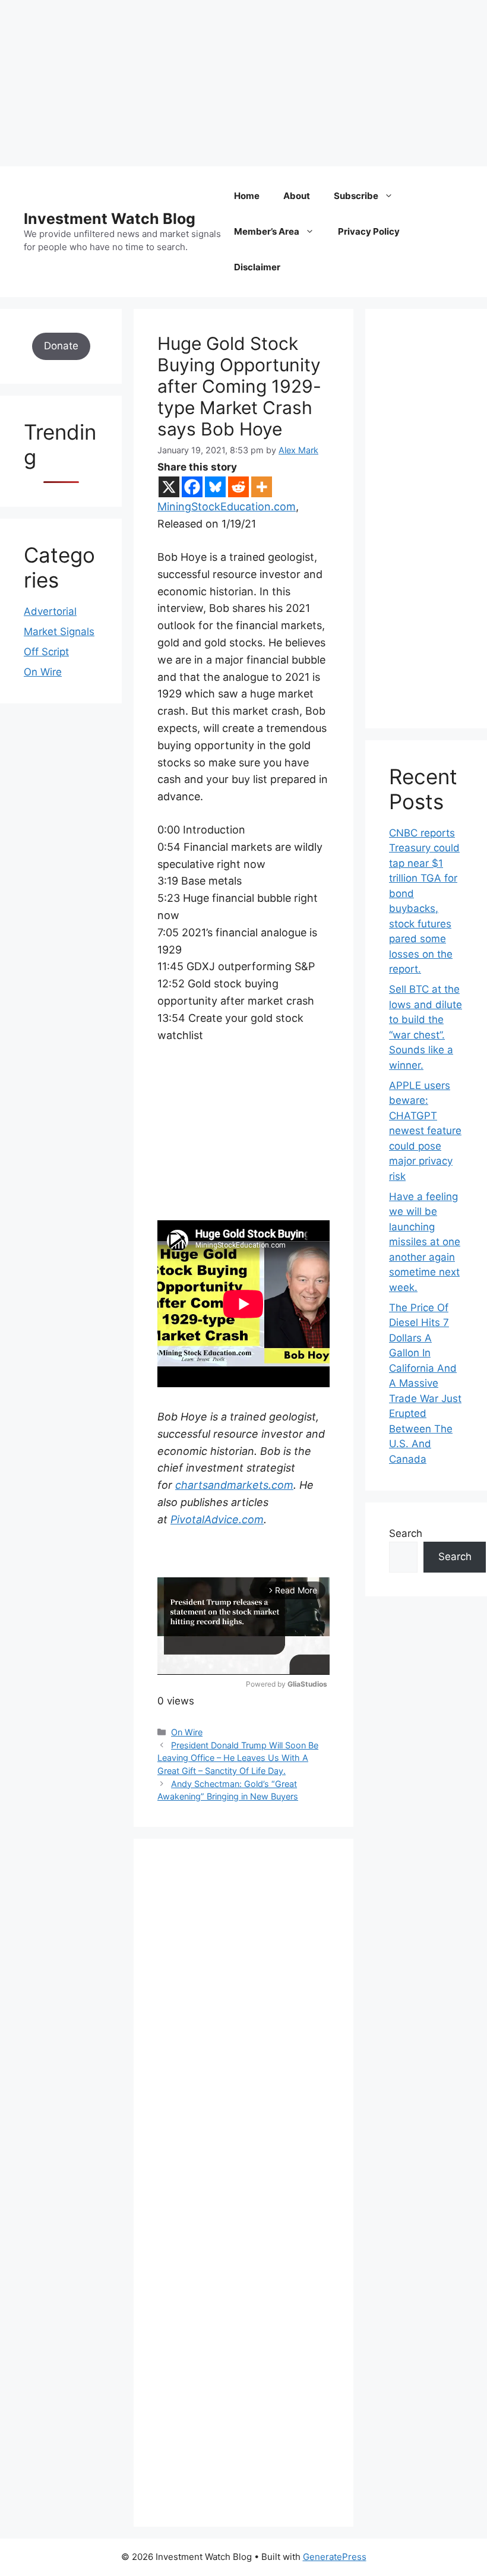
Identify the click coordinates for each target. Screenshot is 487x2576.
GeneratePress (335, 2557)
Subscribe (356, 196)
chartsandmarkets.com (234, 1485)
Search (406, 1533)
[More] (262, 487)
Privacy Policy (369, 231)
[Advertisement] (243, 83)
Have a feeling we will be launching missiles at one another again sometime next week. (425, 1242)
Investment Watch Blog (110, 219)
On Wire (187, 1732)
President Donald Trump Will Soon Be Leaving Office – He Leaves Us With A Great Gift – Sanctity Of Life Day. (238, 1758)
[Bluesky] (215, 487)
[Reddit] (238, 487)
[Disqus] (243, 2026)
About (297, 196)
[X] (169, 487)
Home (247, 196)
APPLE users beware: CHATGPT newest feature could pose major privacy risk (425, 1131)
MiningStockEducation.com (227, 506)
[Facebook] (192, 487)
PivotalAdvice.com (217, 1519)
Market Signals (59, 632)
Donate (61, 346)
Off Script (46, 652)
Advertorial (50, 611)
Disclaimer (257, 267)
